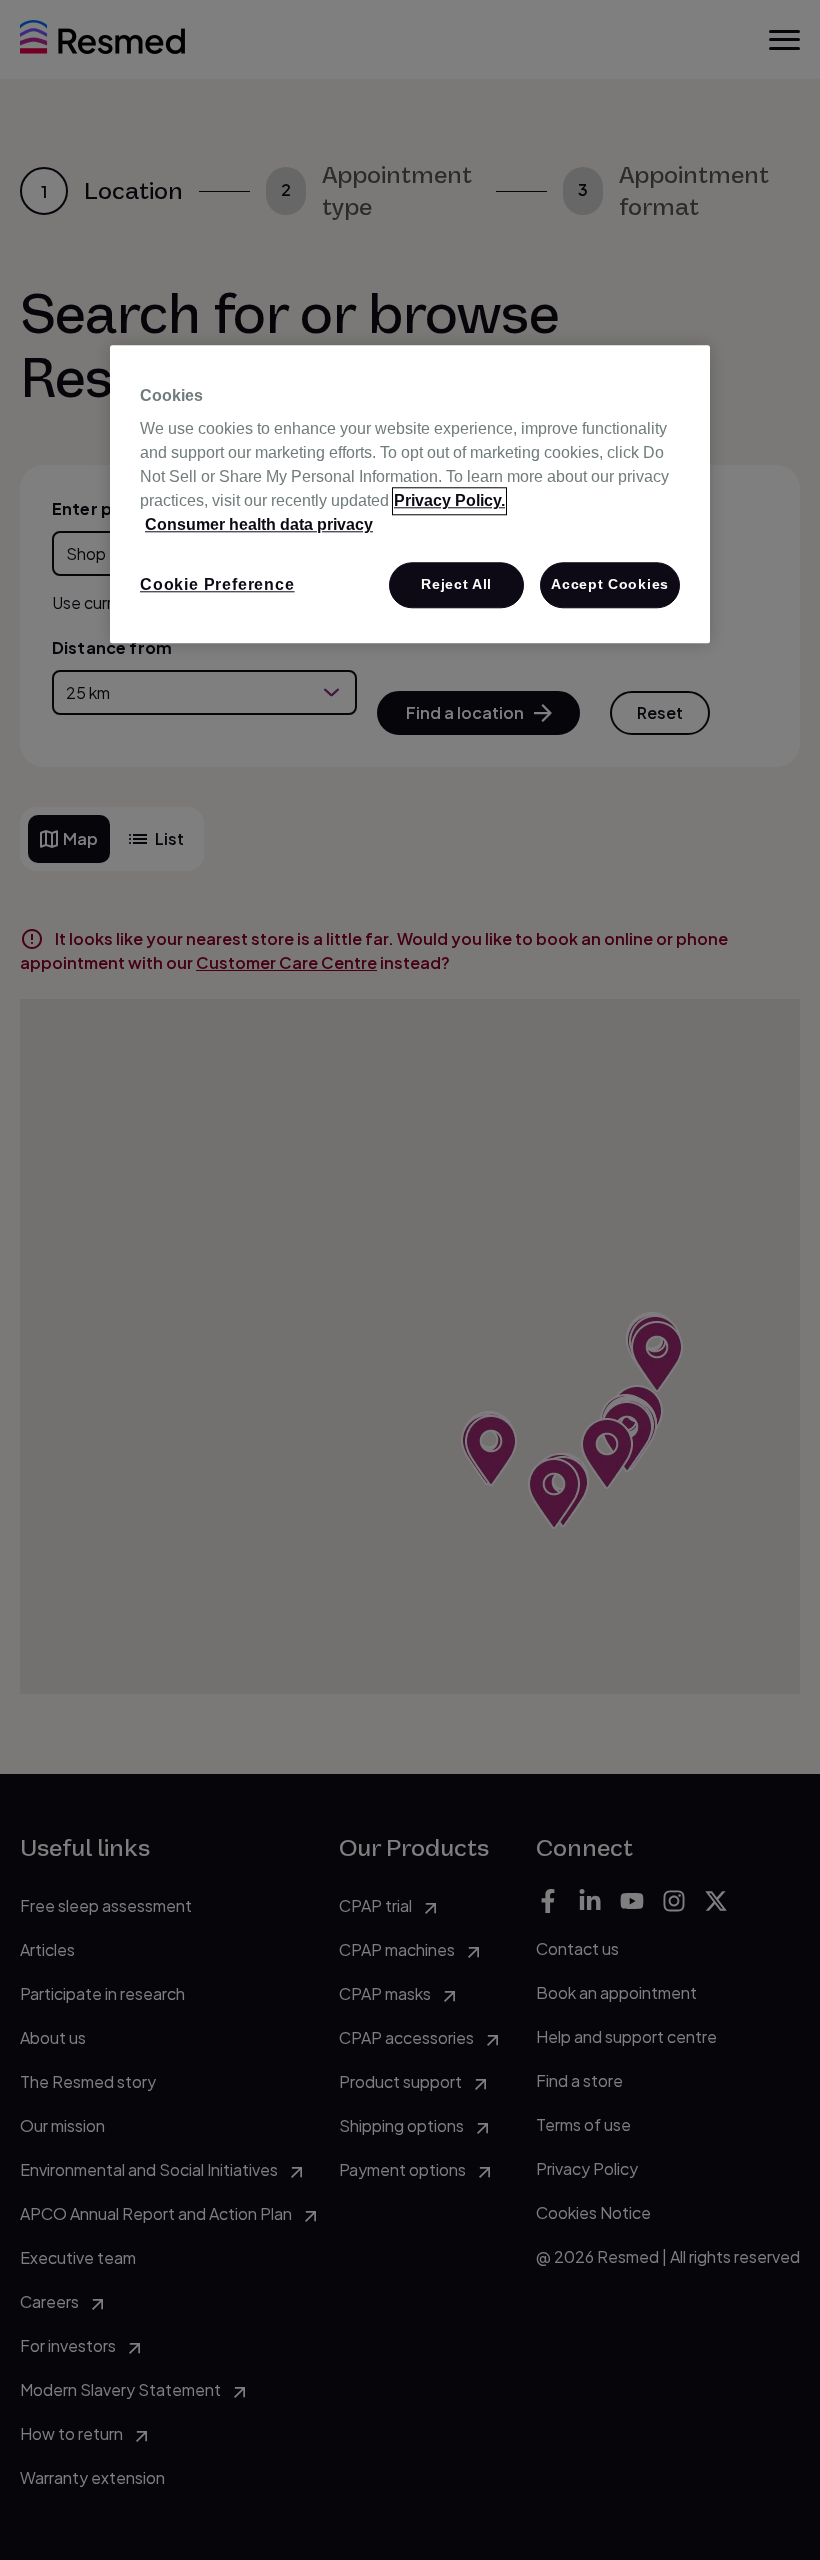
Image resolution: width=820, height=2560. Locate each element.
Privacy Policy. (449, 501)
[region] (410, 494)
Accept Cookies (610, 585)
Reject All (456, 585)
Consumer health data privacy (259, 525)
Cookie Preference (217, 585)
